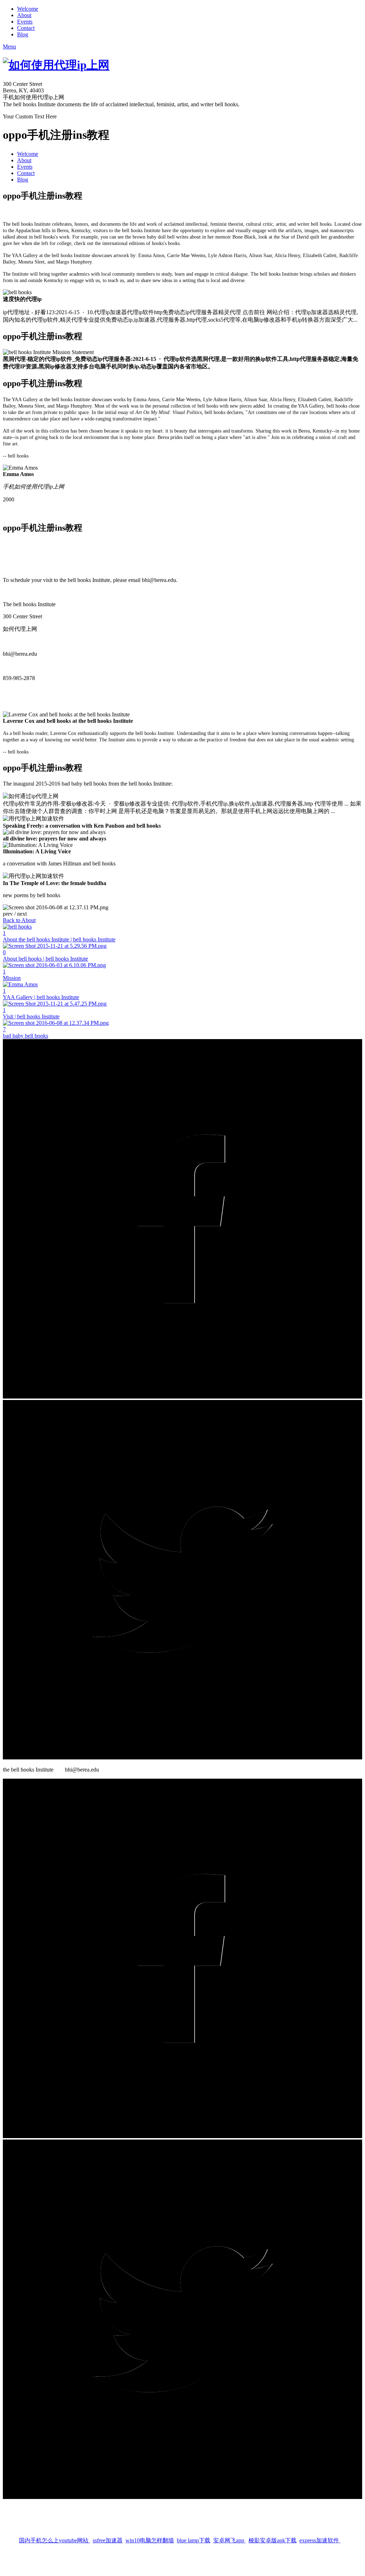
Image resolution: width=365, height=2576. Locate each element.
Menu (9, 47)
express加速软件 (320, 2537)
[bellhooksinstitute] (182, 2320)
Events (25, 22)
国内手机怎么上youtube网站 (54, 2537)
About (24, 15)
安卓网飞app (229, 2537)
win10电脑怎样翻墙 (150, 2537)
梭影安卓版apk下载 (273, 2537)
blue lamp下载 (194, 2537)
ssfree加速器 (108, 2537)
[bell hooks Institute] (182, 1959)
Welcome (28, 9)
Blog (23, 34)
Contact (26, 28)
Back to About (19, 920)
